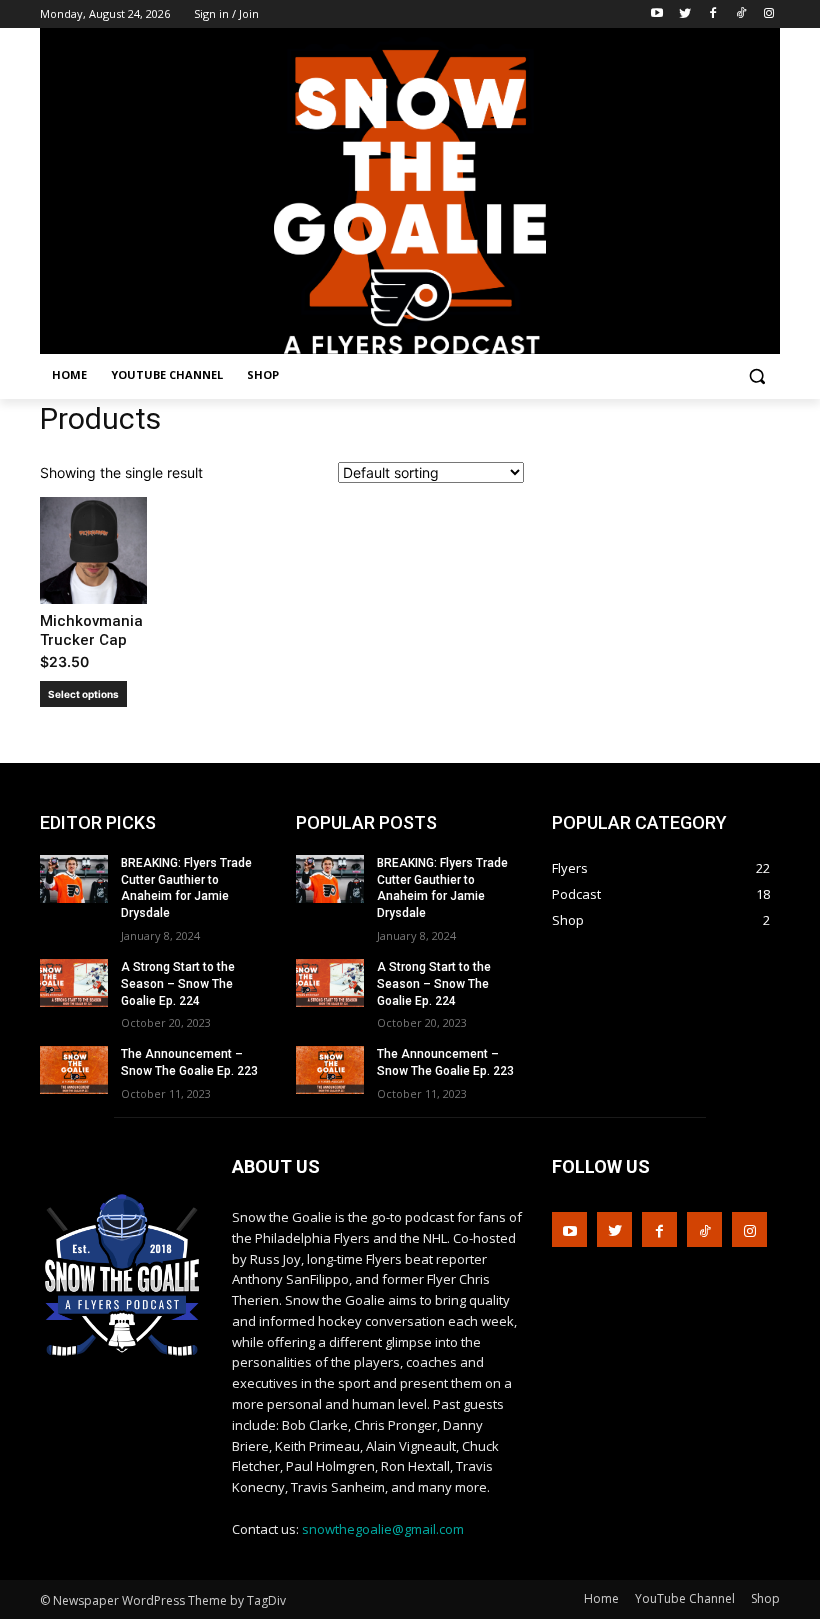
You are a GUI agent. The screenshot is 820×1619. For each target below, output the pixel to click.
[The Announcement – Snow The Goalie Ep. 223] (74, 1070)
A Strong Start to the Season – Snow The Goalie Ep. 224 (178, 984)
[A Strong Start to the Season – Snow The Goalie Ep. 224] (74, 983)
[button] (756, 375)
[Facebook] (713, 14)
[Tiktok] (740, 14)
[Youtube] (657, 14)
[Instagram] (768, 14)
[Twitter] (685, 14)
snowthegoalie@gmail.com (383, 1529)
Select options (83, 694)
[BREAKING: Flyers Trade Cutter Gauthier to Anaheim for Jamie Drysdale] (74, 879)
